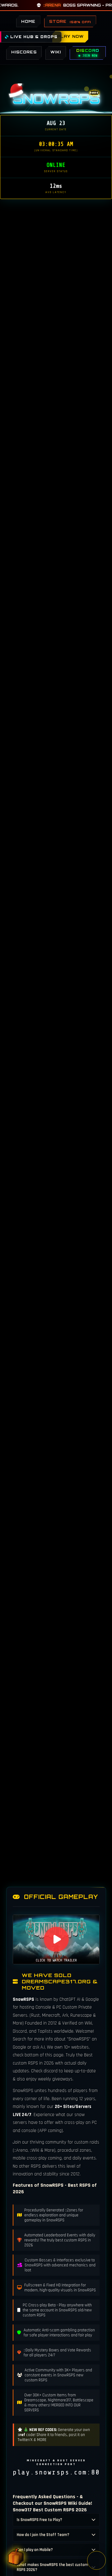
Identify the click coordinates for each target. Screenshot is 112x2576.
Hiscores (24, 52)
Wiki (56, 52)
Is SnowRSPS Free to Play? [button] (40, 2520)
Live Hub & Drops (33, 37)
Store (70, 21)
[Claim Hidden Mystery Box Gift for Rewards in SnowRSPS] (16, 2558)
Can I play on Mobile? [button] (35, 2550)
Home (28, 21)
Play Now (70, 36)
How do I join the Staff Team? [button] (43, 2535)
